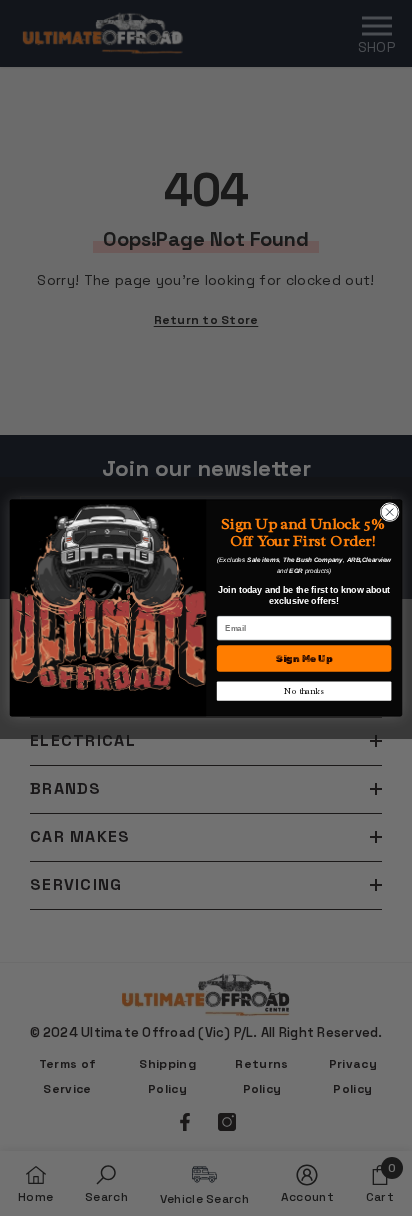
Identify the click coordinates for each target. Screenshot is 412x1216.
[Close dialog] (389, 512)
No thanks (303, 691)
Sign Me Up (304, 659)
